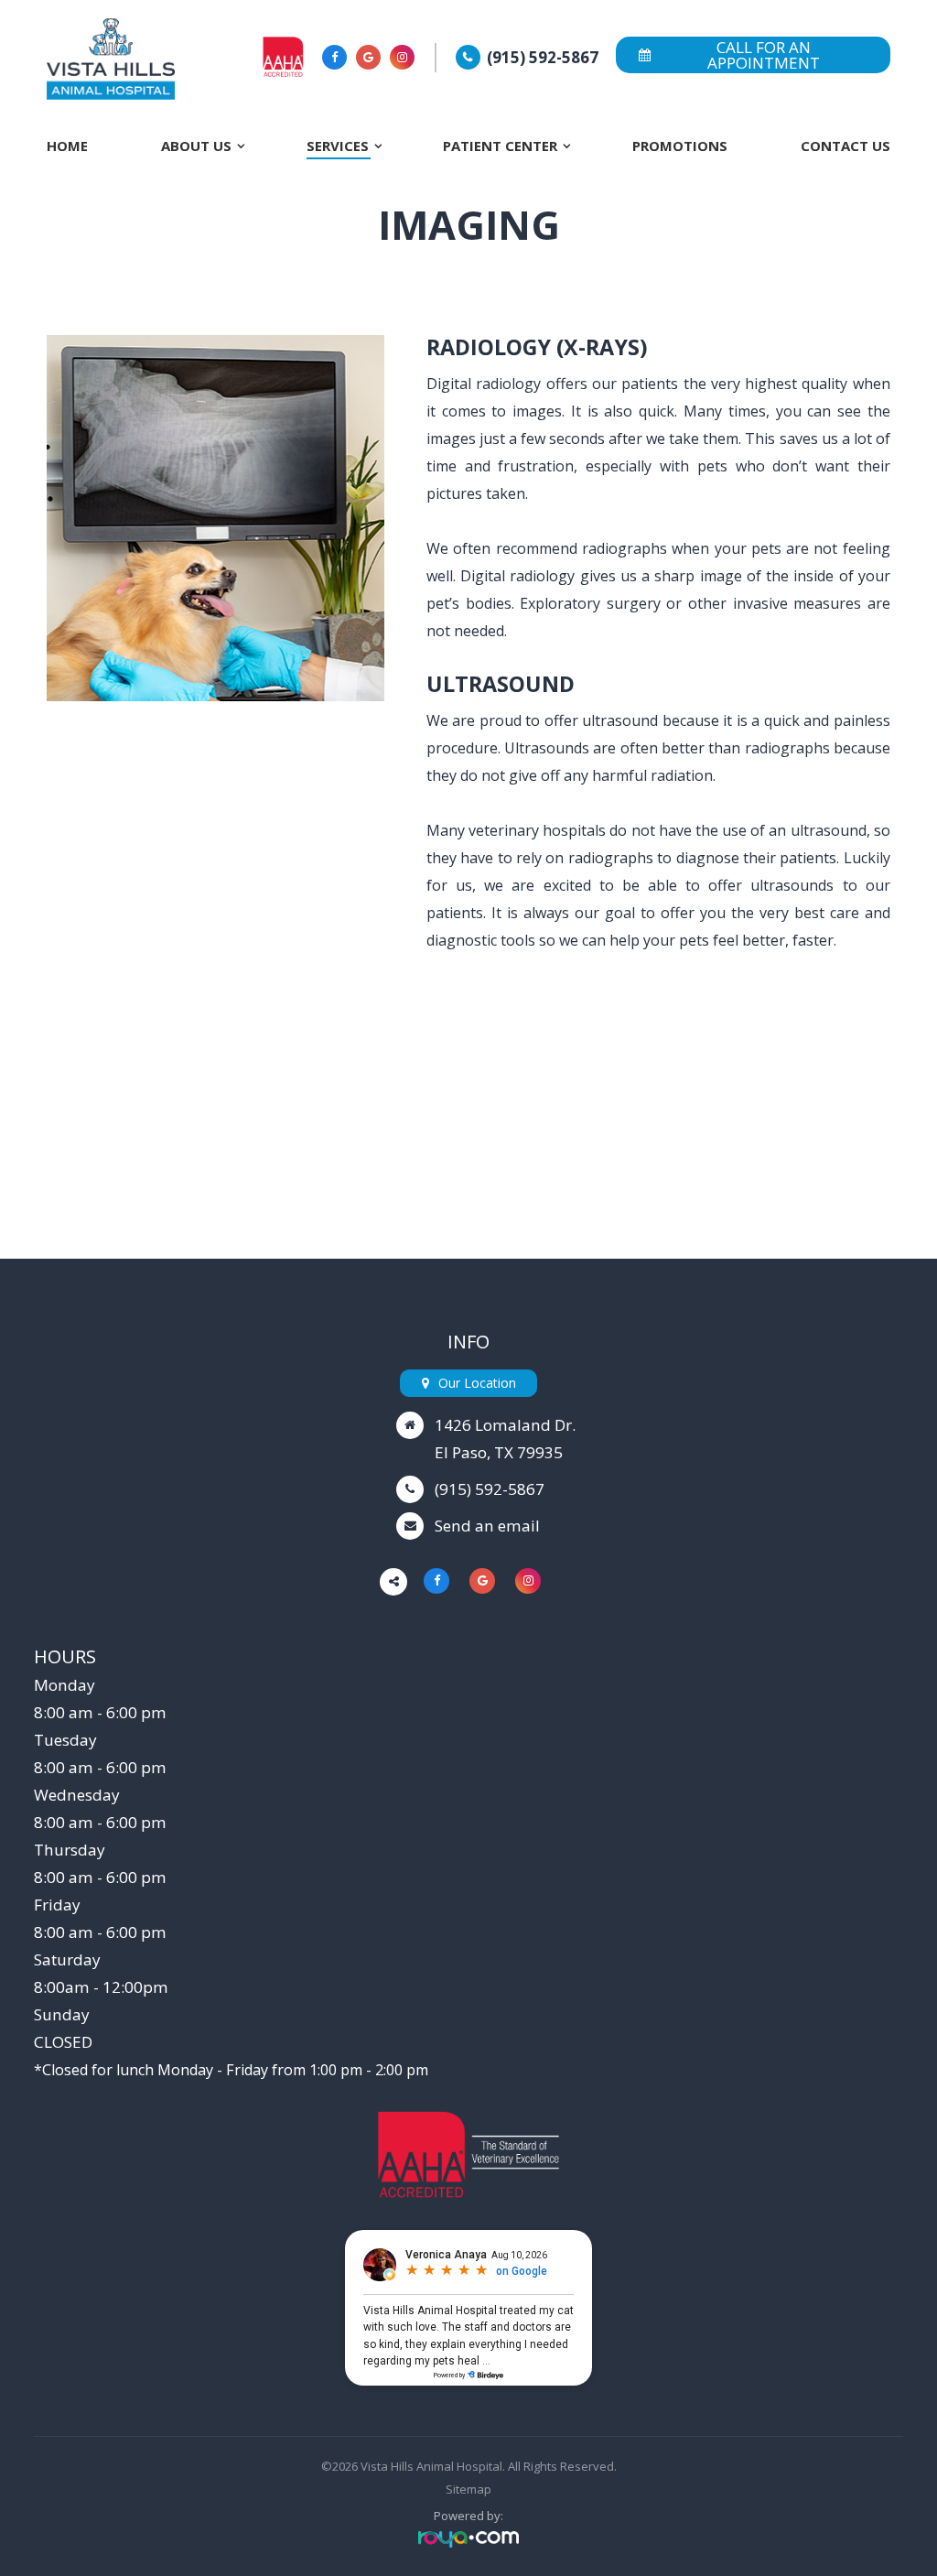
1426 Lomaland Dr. (505, 1425)
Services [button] (338, 146)
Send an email (487, 1526)
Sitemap (468, 2489)
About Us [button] (196, 146)
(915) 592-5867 (543, 57)
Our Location (477, 1383)
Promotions (680, 146)
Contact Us (845, 146)
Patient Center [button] (500, 146)
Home (67, 146)
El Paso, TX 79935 (499, 1452)
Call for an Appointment (764, 55)
